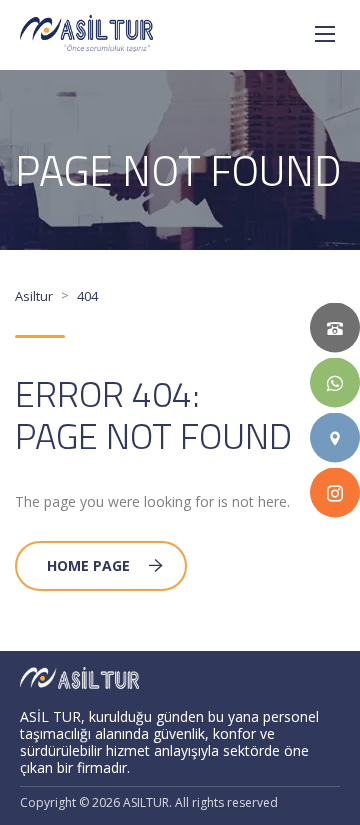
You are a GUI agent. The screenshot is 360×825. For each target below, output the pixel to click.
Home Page (88, 565)
